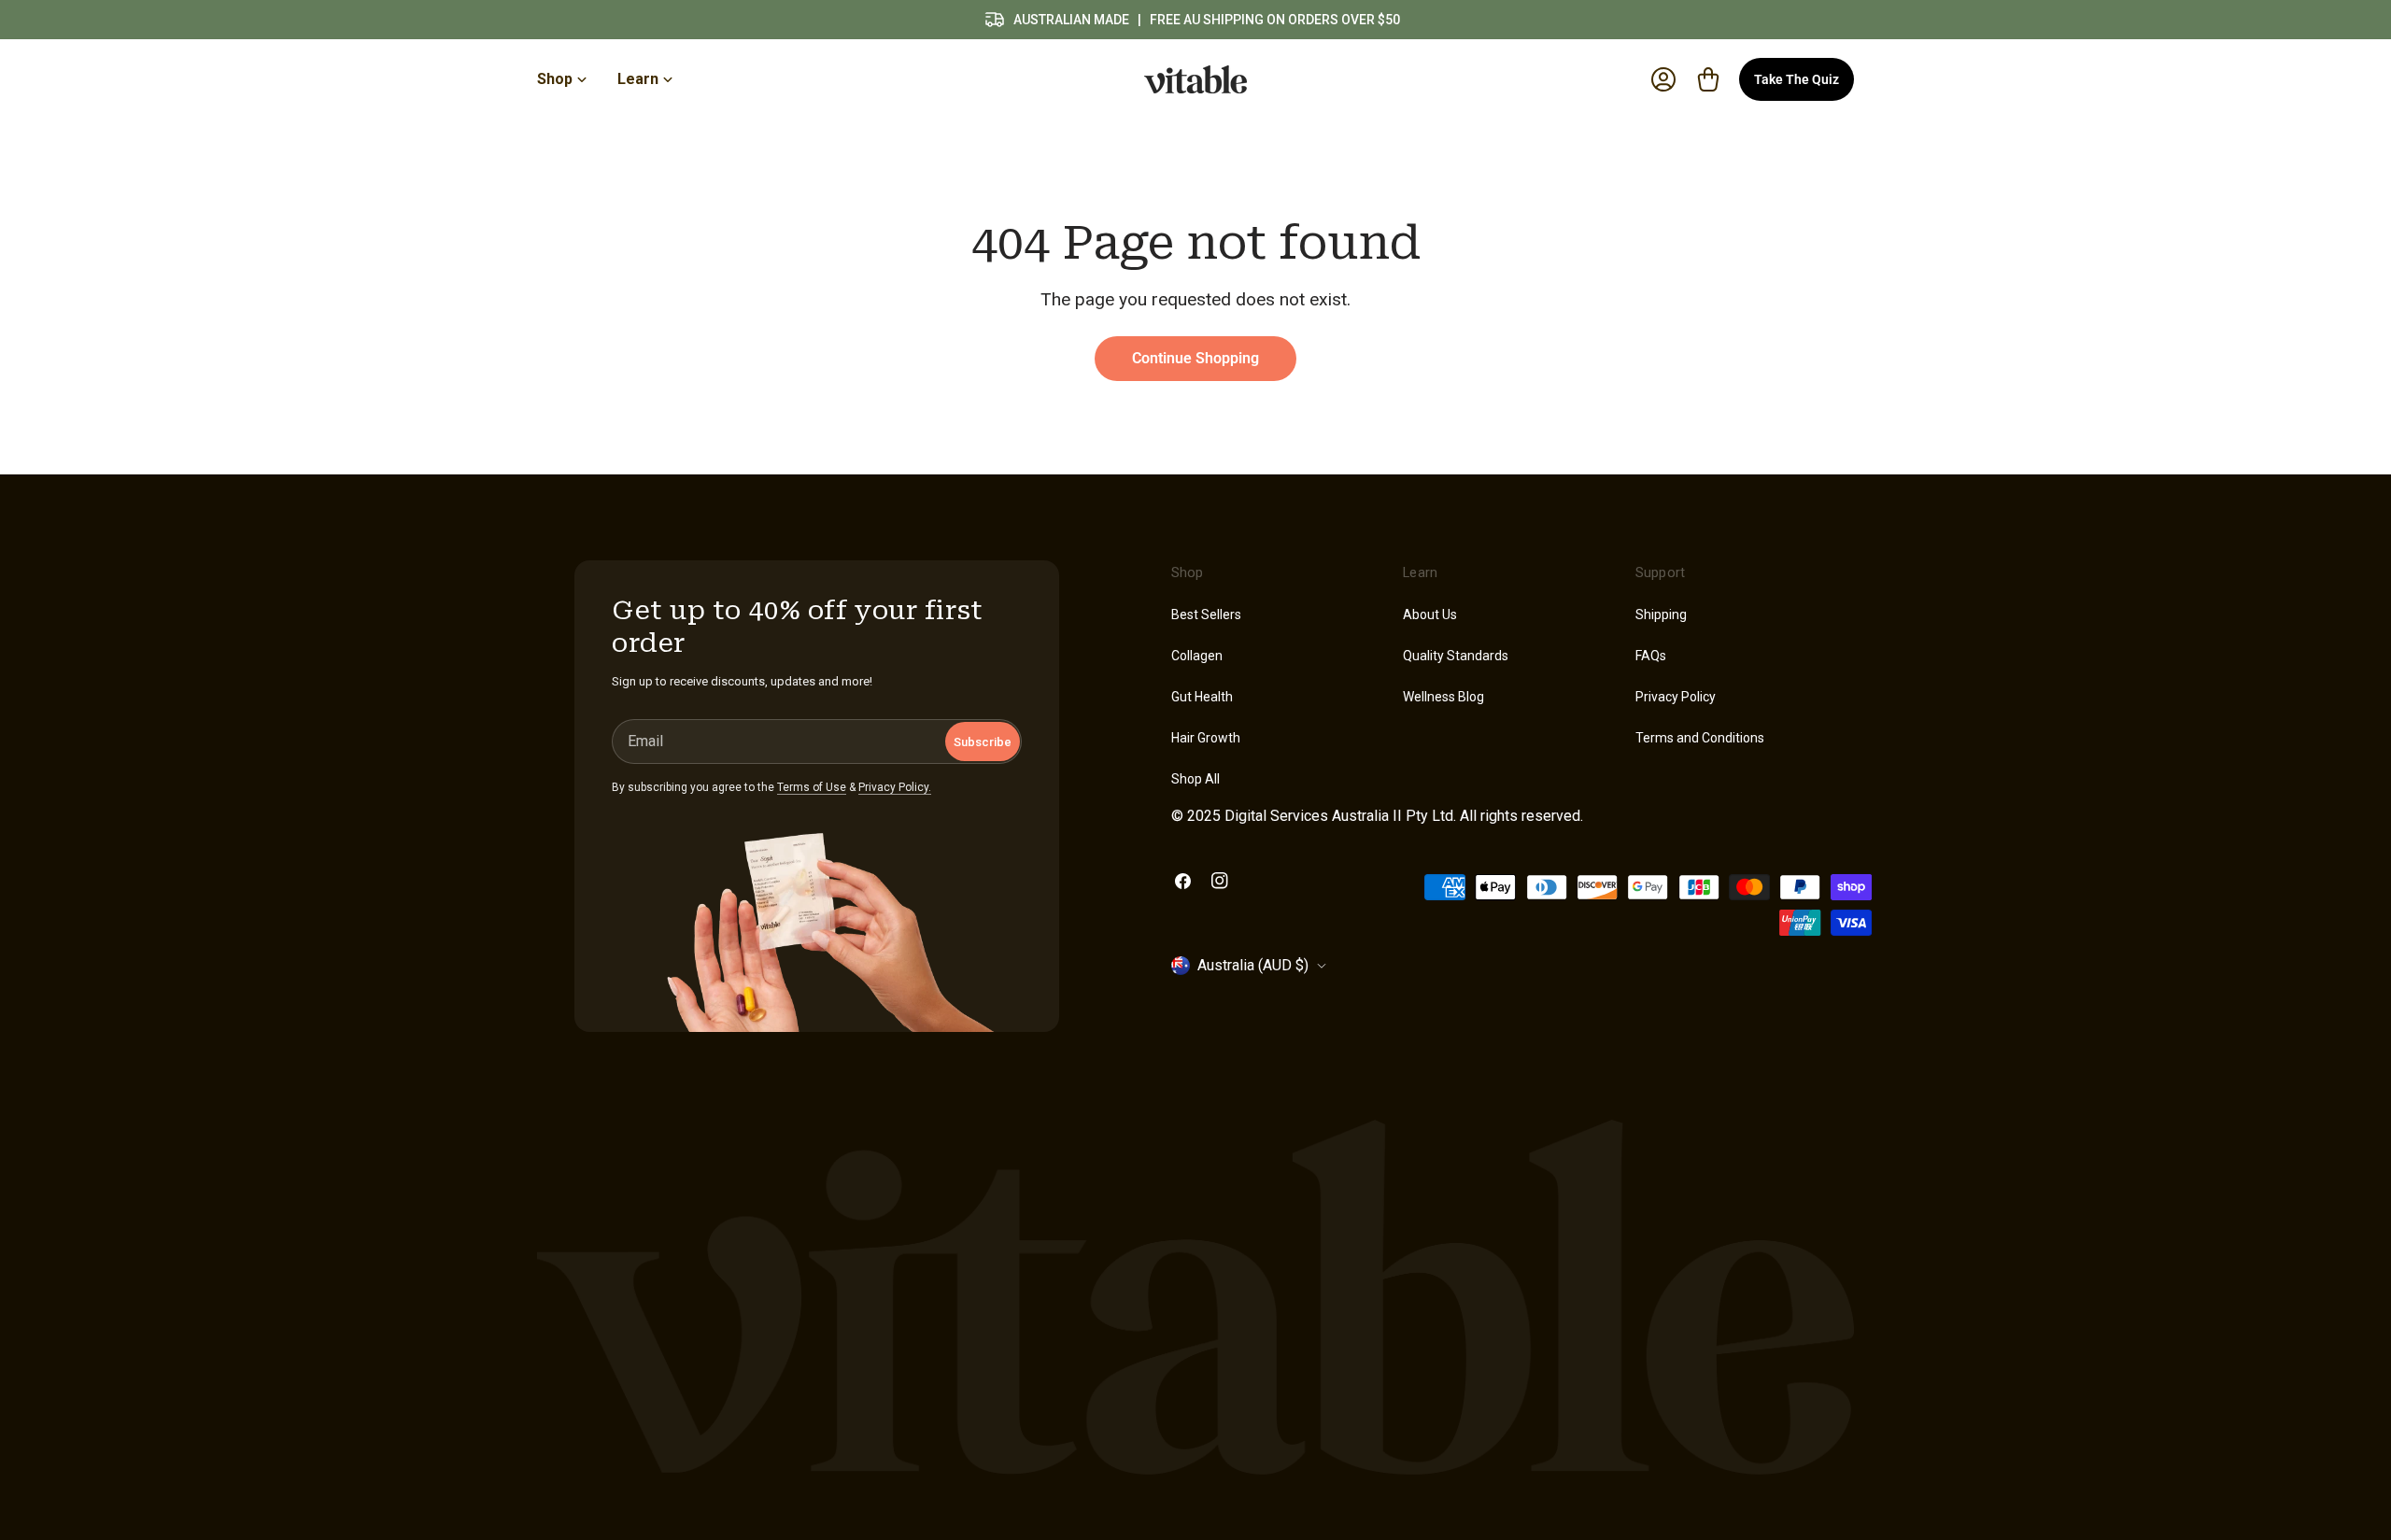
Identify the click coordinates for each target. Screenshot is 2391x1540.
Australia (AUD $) (1253, 965)
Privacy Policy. (895, 787)
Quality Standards (1456, 656)
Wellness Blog (1443, 697)
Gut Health (1202, 697)
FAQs (1651, 656)
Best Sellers (1206, 615)
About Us (1430, 615)
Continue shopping (1195, 358)
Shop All (1195, 779)
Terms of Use (812, 787)
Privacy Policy (1676, 697)
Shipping (1661, 615)
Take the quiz (1797, 79)
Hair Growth (1206, 738)
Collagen (1197, 656)
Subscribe (983, 742)
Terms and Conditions (1700, 738)
